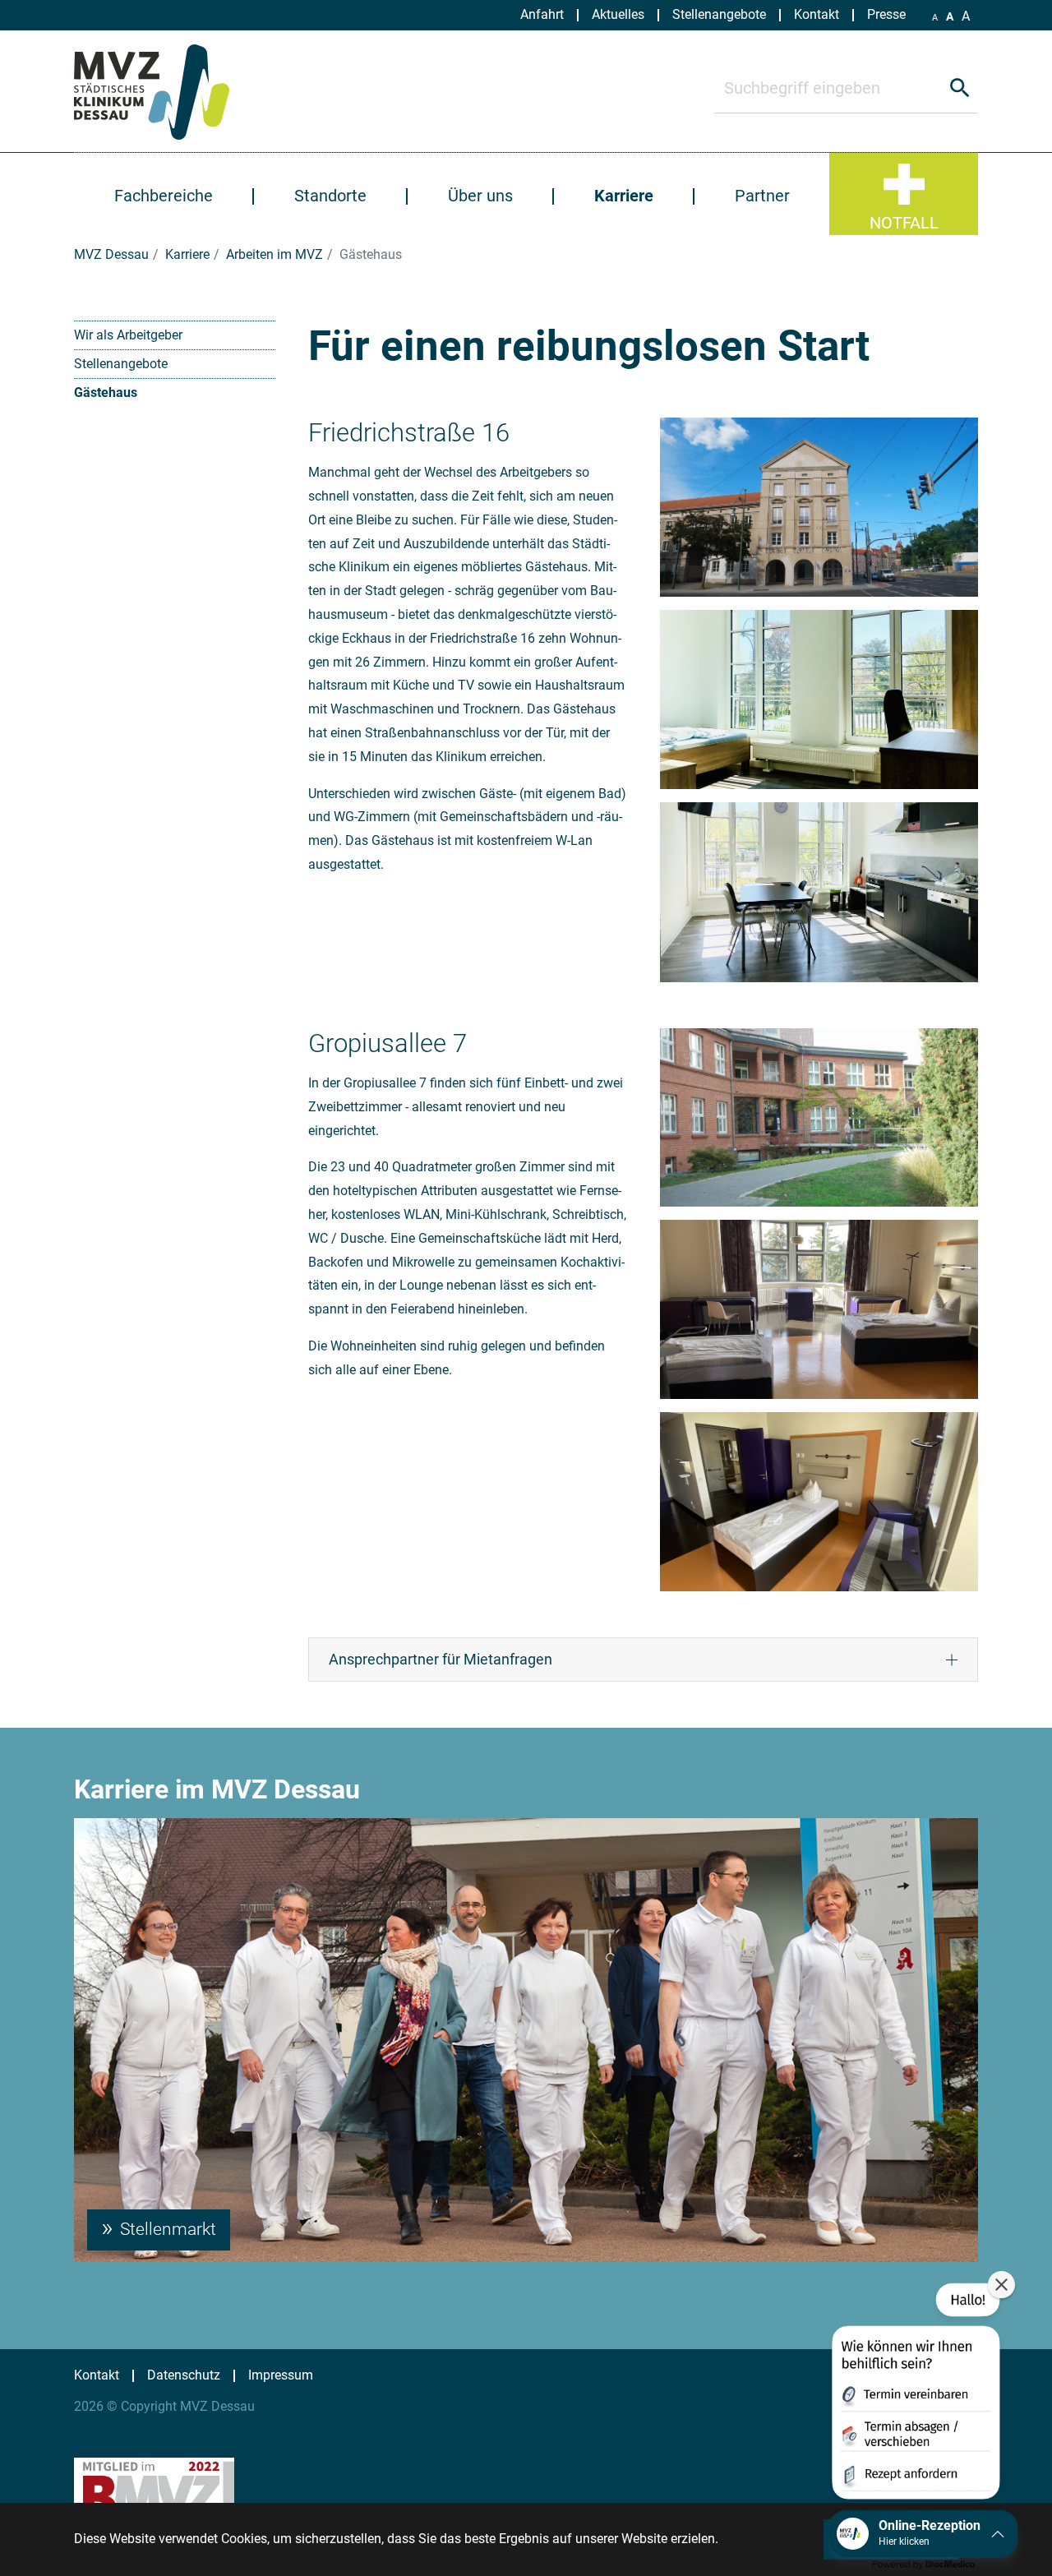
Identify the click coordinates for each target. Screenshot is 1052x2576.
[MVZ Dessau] (171, 91)
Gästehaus (106, 392)
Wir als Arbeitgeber (128, 335)
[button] (914, 2394)
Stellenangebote (121, 364)
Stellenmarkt (166, 2229)
